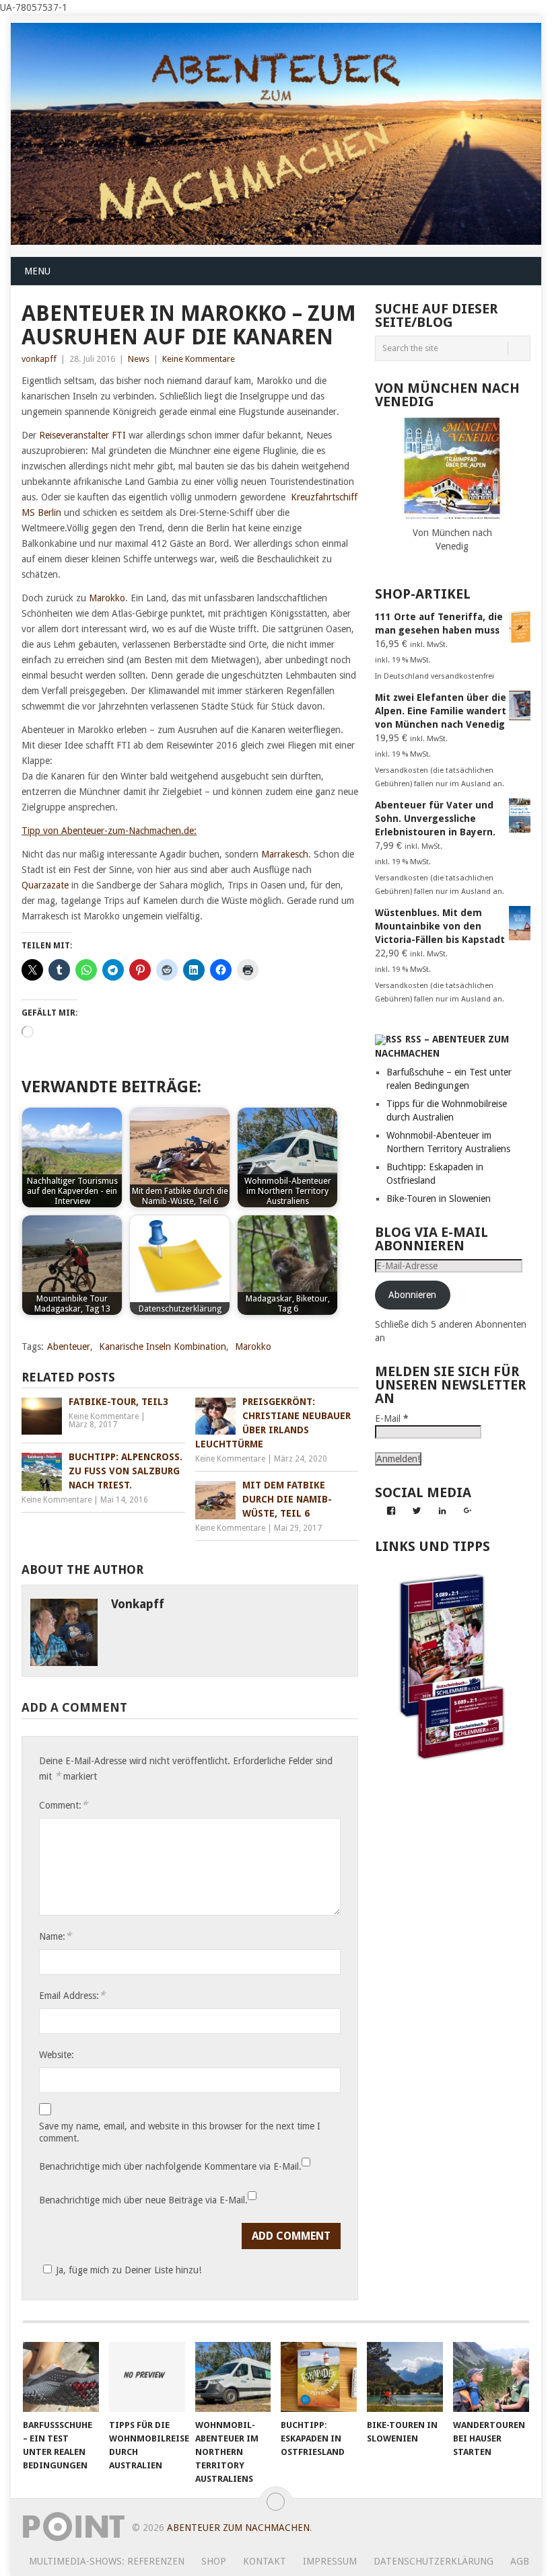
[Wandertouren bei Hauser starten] (491, 2377)
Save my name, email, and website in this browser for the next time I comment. (180, 2132)
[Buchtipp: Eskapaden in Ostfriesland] (319, 2377)
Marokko (107, 598)
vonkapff (39, 359)
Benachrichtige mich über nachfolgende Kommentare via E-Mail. (170, 2166)
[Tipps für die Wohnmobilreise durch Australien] (147, 2377)
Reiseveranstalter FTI (81, 435)
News (139, 359)
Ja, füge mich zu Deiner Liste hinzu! (129, 2270)
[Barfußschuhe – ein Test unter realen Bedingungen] (61, 2377)
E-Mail (392, 1418)
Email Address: (72, 1995)
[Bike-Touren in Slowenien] (405, 2377)
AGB (520, 2561)
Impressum (330, 2561)
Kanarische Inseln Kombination (163, 1347)
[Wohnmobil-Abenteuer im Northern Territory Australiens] (233, 2377)
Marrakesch (285, 854)
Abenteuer (69, 1347)
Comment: (63, 1805)
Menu (37, 271)
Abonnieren (412, 1295)
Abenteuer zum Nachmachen (238, 2528)
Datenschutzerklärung (434, 2561)
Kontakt (265, 2561)
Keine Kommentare (199, 359)
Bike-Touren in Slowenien (439, 1199)
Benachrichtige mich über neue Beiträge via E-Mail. (143, 2200)
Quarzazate (45, 885)
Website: (57, 2055)
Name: (55, 1936)
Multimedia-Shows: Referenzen (107, 2561)
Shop (214, 2561)
